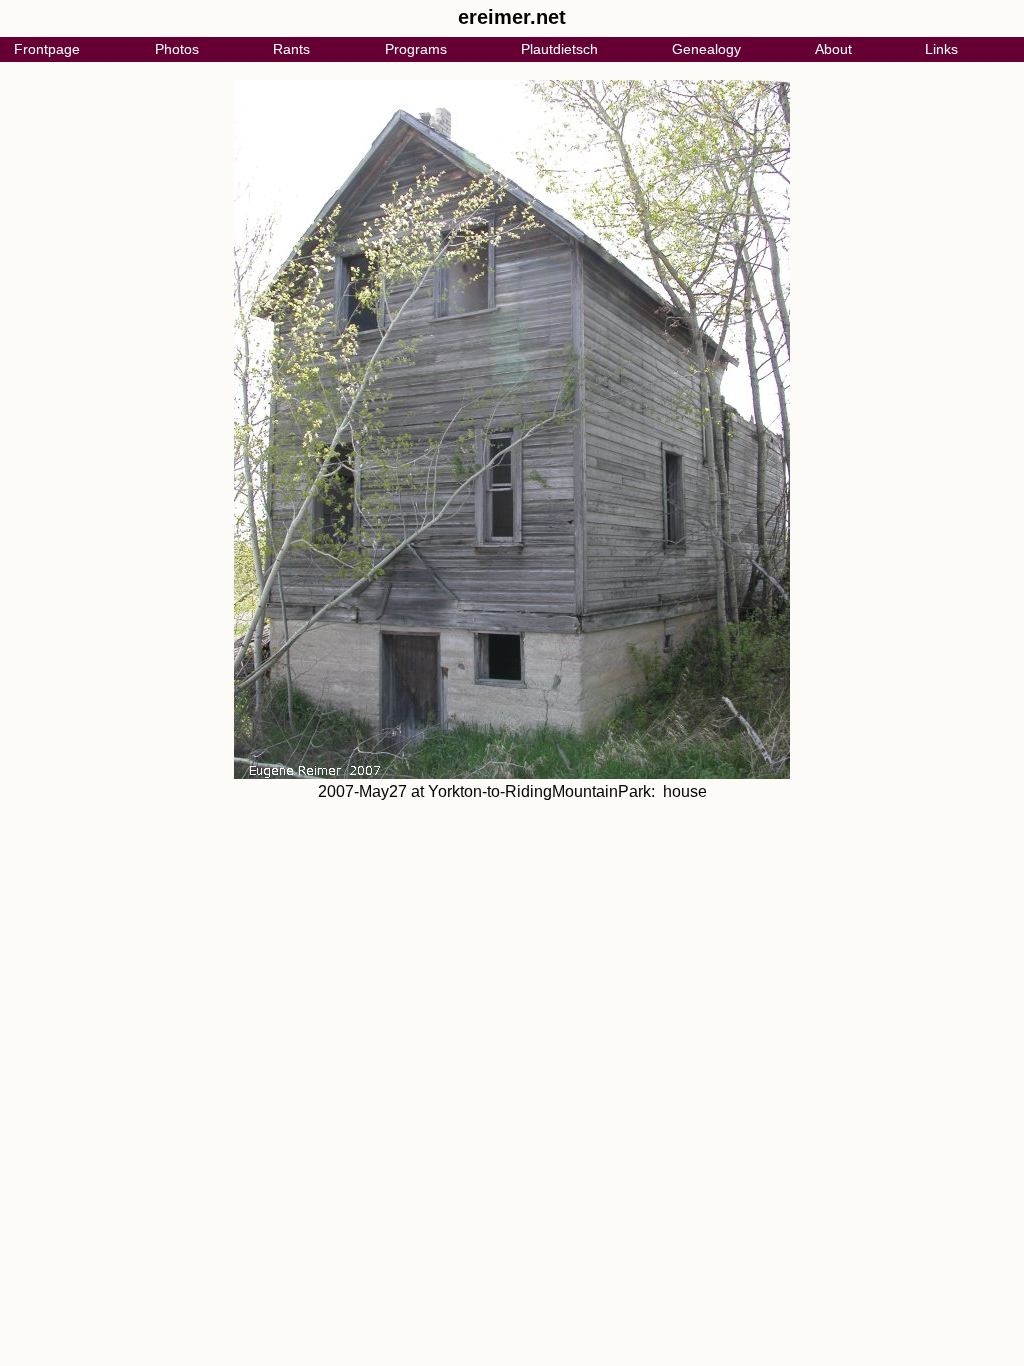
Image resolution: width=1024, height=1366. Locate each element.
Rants (291, 49)
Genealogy (706, 49)
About (833, 49)
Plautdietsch (559, 49)
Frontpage (47, 49)
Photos (177, 49)
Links (941, 49)
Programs (416, 49)
